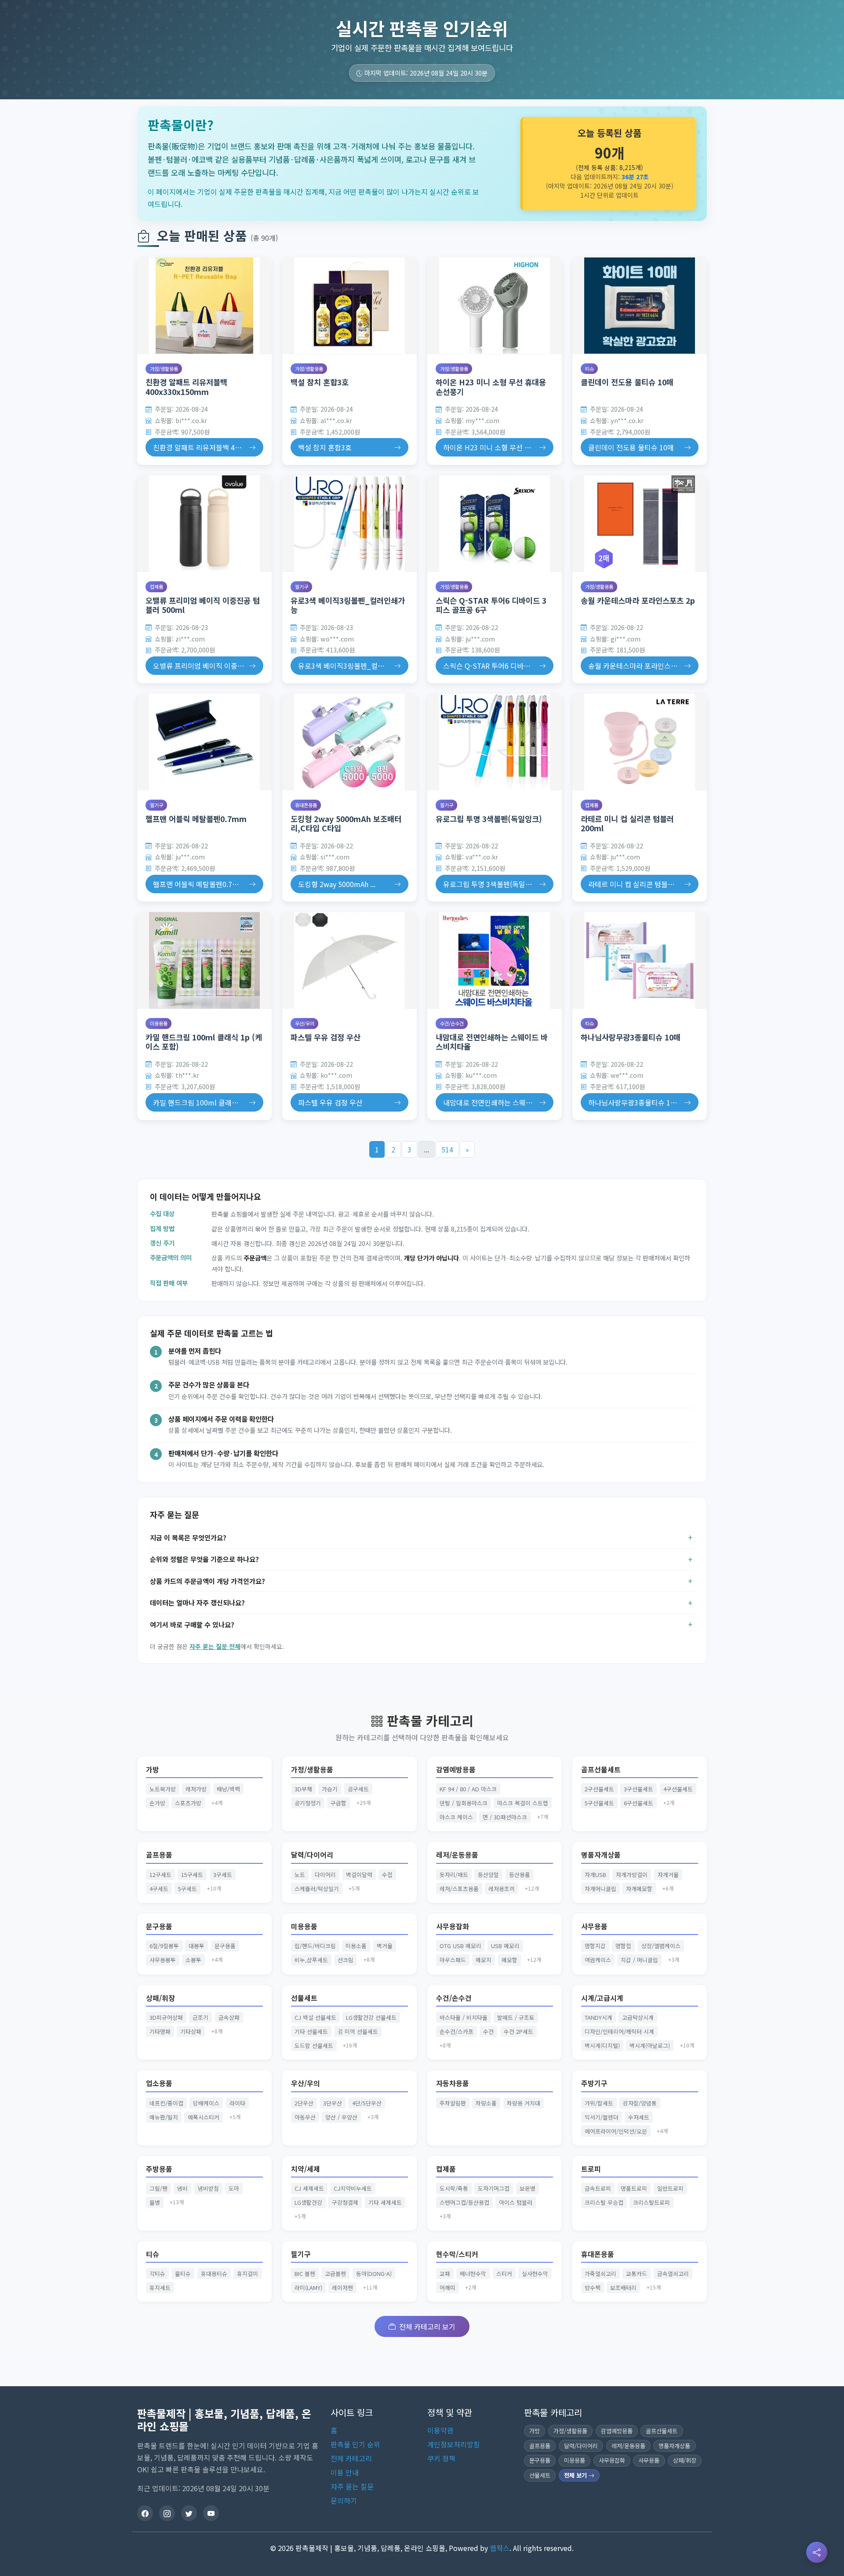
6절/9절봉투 (164, 1946)
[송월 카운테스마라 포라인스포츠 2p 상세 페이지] (640, 524)
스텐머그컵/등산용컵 (464, 2202)
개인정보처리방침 (454, 2444)
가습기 (330, 1789)
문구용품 (159, 1926)
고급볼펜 (335, 2273)
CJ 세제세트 (309, 2188)
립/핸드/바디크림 (315, 1946)
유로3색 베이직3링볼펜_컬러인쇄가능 (348, 605)
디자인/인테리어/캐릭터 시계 (619, 2031)
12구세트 (160, 1875)
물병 (155, 2202)
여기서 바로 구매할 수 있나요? (192, 1624)
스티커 (504, 2273)
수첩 (387, 1875)
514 (447, 1149)
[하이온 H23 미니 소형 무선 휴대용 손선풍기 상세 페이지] (495, 306)
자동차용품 (453, 2083)
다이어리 (325, 1875)
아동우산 (305, 2117)
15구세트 (192, 1875)
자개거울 (668, 1875)
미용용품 (159, 1023)
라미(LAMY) (308, 2288)
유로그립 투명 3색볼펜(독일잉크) (489, 819)
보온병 (527, 2188)
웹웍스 (500, 2548)
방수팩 (593, 2288)
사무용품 (594, 1926)
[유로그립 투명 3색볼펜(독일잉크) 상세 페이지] (495, 742)
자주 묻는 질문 (352, 2486)
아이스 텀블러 (516, 2202)
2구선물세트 (599, 1789)
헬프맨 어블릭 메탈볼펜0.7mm (196, 819)
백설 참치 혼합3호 (320, 382)
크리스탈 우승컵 (604, 2202)
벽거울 (385, 1946)
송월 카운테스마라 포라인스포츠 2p (638, 600)
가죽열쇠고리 (600, 2273)
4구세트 (159, 1889)
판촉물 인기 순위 (355, 2444)
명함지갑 (595, 1946)
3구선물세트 (638, 1789)
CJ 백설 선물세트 (315, 2017)
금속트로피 (598, 2188)
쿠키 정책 (441, 2458)
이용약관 (440, 2430)
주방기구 (594, 2083)
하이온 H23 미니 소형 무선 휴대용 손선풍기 (491, 387)
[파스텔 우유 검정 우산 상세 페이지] (349, 960)
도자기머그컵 (494, 2188)
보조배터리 (623, 2288)
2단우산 (304, 2103)
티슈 (589, 369)
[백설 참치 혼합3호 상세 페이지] (349, 306)
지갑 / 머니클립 (639, 1960)
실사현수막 (535, 2273)
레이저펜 (342, 2288)
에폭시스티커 (204, 2117)
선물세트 (304, 1998)
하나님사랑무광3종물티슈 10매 (631, 1037)
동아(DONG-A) (374, 2273)
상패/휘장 (160, 1998)
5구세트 (187, 1889)
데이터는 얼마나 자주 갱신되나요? (197, 1602)
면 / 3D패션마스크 (505, 1817)
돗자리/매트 (454, 1875)
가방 (153, 1770)
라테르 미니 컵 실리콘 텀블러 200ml (627, 823)
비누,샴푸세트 (311, 1960)
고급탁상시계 (638, 2017)
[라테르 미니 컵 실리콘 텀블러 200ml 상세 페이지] (640, 742)
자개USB (595, 1875)
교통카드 (637, 2273)
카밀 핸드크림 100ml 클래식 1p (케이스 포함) (204, 1042)
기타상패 (191, 2031)
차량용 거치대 (524, 2103)
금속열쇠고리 (673, 2273)
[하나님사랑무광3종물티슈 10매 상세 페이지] (640, 960)
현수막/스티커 (457, 2254)
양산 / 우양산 (341, 2117)
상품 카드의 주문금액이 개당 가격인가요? (207, 1581)
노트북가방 (163, 1789)
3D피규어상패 (166, 2017)
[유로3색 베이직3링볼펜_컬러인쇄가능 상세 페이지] (349, 524)
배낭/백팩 (228, 1789)
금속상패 (229, 2017)
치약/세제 (306, 2169)
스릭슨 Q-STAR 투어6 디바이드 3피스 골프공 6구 (491, 605)
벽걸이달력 (359, 1875)
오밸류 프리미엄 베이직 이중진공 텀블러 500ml (203, 605)
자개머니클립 (600, 1889)
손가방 (157, 1803)
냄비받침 (208, 2188)
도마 (234, 2188)
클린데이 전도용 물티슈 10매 (627, 382)
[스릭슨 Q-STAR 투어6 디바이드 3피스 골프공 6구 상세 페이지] (495, 524)
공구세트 (358, 1789)
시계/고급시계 (602, 1998)
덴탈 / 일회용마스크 (464, 1803)
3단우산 (333, 2103)
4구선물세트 (678, 1789)
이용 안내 (345, 2472)
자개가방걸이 (632, 1875)
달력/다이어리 (312, 1855)
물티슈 (183, 2273)
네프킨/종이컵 (166, 2103)
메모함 (509, 1960)
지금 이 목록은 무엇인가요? (188, 1537)
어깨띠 (447, 2288)
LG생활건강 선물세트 (371, 2017)
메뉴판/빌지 (164, 2117)
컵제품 (156, 587)
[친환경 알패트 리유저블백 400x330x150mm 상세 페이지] (204, 306)
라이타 (237, 2103)
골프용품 (159, 1855)
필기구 (302, 587)
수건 (488, 2031)
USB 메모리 (505, 1946)
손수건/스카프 (457, 2031)
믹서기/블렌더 (602, 2117)
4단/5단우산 (367, 2103)
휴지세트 (160, 2288)
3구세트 (223, 1875)
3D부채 (303, 1789)
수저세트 (639, 2117)
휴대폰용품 (306, 805)
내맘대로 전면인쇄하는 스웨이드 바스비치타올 (492, 1042)
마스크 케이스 (456, 1817)
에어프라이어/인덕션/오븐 (616, 2131)
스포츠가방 (188, 1803)
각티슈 (157, 2273)
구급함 (338, 1803)
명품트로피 (634, 2188)
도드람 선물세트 (314, 2045)
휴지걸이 (247, 2273)
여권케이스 (598, 1960)
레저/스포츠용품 (459, 1889)
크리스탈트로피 (651, 2202)
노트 (300, 1875)
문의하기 (344, 2500)
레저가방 (196, 1789)
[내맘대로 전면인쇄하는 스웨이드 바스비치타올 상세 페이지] (495, 960)
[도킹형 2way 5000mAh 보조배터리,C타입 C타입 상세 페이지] (349, 742)
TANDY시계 (598, 2017)
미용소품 (356, 1946)
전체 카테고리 (351, 2458)
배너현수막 (473, 2273)
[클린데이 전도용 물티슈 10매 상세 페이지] (640, 306)
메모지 (484, 1960)
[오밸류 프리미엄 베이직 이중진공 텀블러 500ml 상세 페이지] (204, 524)
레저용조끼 (502, 1889)
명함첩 (623, 1946)
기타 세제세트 (385, 2202)
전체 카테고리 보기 (427, 2326)
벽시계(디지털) (602, 2045)
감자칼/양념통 (640, 2103)
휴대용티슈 (214, 2273)
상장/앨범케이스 (661, 1946)
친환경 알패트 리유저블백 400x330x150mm (186, 387)
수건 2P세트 (518, 2031)
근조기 (200, 2017)
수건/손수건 (452, 1023)
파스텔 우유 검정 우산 (326, 1037)
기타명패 (160, 2031)
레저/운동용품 (457, 1855)
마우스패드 (453, 1960)
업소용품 (159, 2083)
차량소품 (486, 2103)
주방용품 (159, 2169)
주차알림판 (453, 2103)
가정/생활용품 (164, 369)
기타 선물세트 (311, 2031)
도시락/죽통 (454, 2188)
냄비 (182, 2188)
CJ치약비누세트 (353, 2188)
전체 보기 (576, 2475)
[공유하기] (817, 2552)
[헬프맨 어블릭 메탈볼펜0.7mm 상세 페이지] (204, 742)
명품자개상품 (601, 1855)
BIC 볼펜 (305, 2273)
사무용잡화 (453, 1926)
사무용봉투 (163, 1960)
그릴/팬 (158, 2188)
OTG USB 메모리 (460, 1946)
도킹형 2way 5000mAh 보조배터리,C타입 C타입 (346, 823)
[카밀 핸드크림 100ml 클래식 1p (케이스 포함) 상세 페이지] (204, 960)
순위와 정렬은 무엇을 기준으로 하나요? (204, 1559)
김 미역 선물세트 (358, 2031)
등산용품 (520, 1875)
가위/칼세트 (599, 2103)
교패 (445, 2273)
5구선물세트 (599, 1803)
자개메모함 (639, 1889)
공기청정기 (308, 1803)
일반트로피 (670, 2188)
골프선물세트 (601, 1770)
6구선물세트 (638, 1803)
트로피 (591, 2169)
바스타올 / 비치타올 (464, 2017)
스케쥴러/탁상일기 (317, 1889)
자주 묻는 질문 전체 (215, 1646)
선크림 (346, 1960)
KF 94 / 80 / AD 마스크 (468, 1789)
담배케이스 (206, 2103)
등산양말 (488, 1875)
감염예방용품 (456, 1770)
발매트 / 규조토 (516, 2017)
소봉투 (193, 1960)
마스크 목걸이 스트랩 (523, 1803)
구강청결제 (345, 2202)
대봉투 (196, 1946)
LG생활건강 (308, 2202)
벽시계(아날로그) (650, 2045)
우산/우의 (305, 1023)
